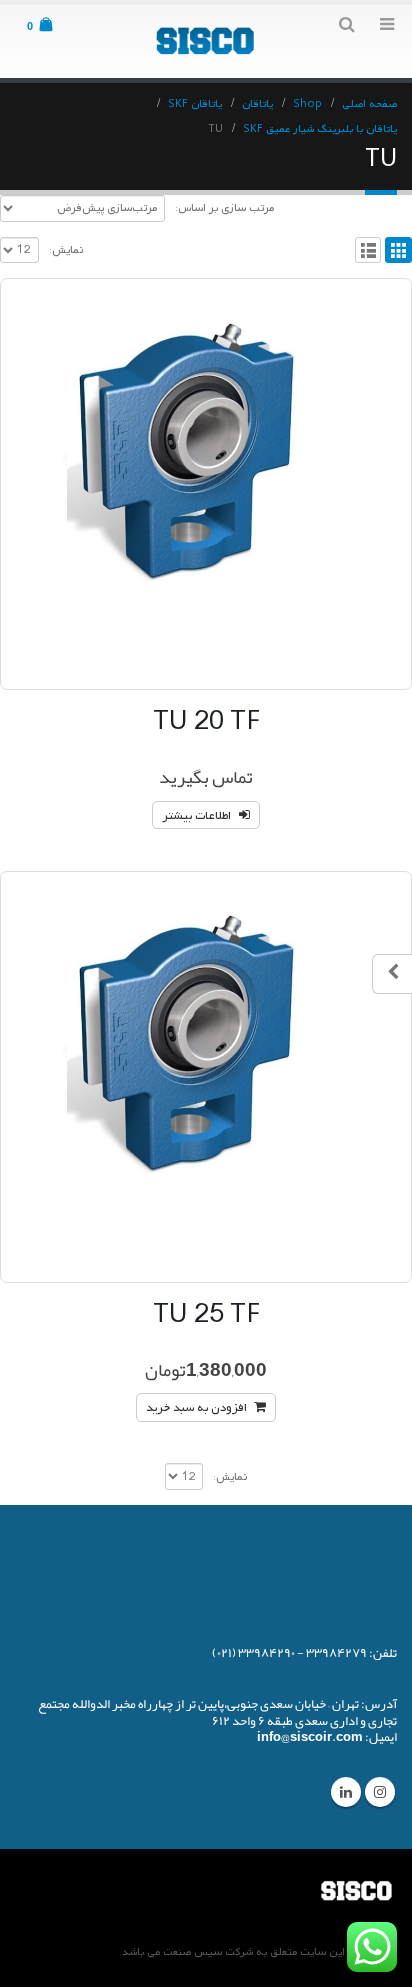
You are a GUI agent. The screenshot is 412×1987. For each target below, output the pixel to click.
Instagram (380, 1792)
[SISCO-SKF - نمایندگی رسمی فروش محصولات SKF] (206, 40)
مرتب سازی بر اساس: (224, 208)
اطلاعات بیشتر (196, 816)
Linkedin (346, 1792)
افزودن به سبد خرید (196, 1408)
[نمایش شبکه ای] (398, 250)
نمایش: (66, 250)
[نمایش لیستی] (368, 250)
